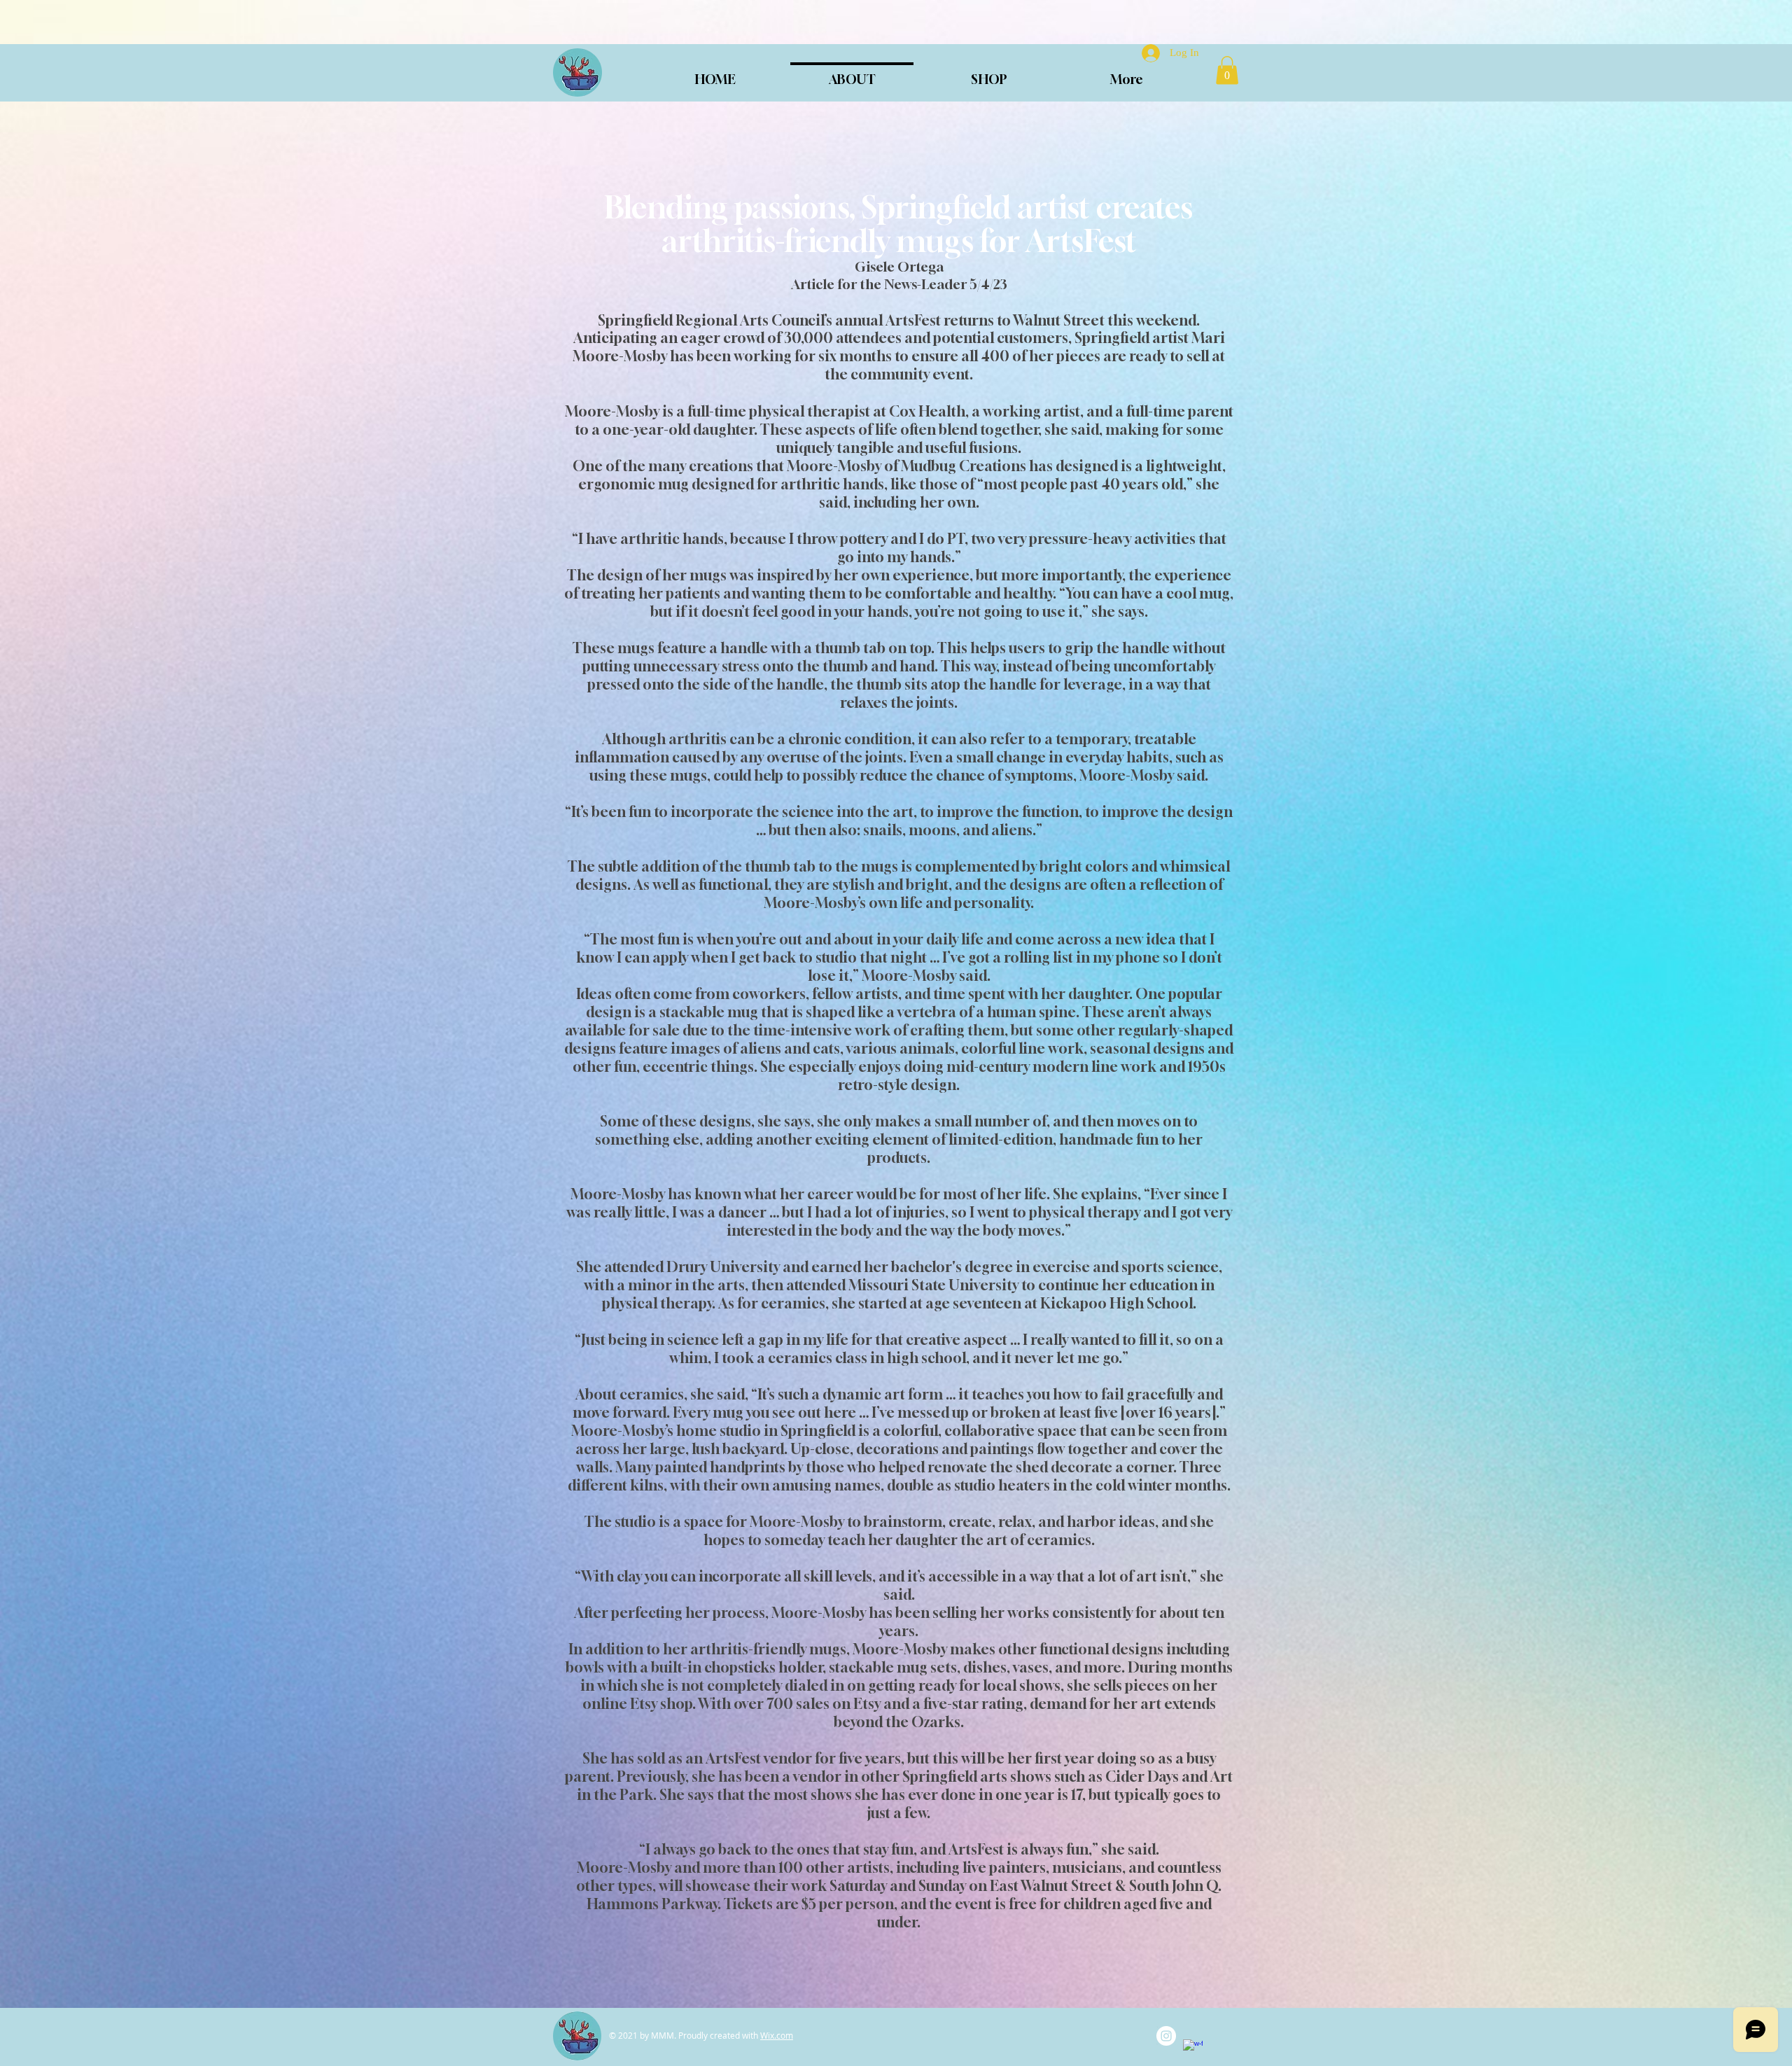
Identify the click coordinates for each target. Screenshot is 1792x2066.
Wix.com (777, 2035)
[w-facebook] (1193, 2049)
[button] (1227, 70)
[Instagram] (1166, 2036)
